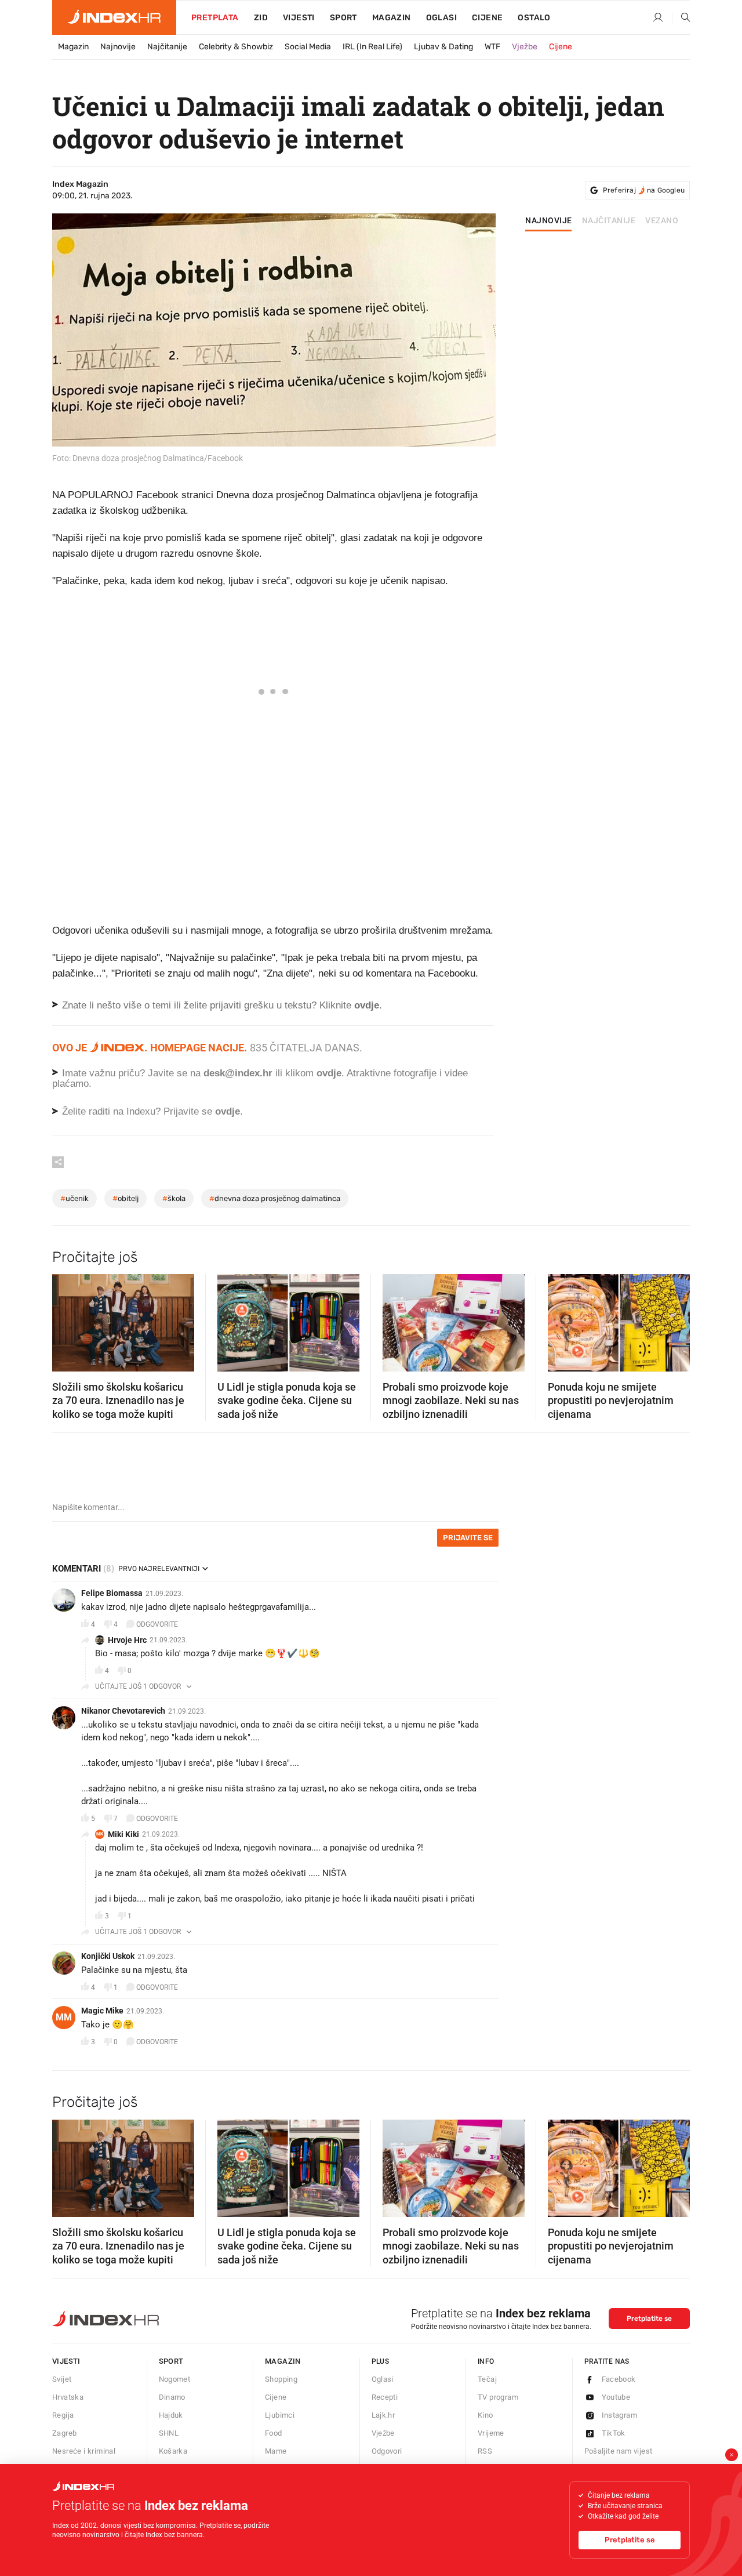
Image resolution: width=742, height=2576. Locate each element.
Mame (276, 2451)
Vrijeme (491, 2433)
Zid (261, 18)
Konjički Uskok (108, 1956)
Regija (63, 2415)
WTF (492, 47)
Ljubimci (280, 2415)
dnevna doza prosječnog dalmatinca (275, 1198)
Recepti (385, 2397)
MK (100, 1834)
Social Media (308, 47)
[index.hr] (114, 17)
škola (174, 1198)
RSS (485, 2451)
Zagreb (64, 2433)
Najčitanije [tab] (609, 221)
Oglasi (441, 18)
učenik (74, 1198)
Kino (485, 2415)
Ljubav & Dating (443, 47)
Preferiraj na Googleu (644, 190)
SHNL (169, 2433)
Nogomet (175, 2379)
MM (64, 2017)
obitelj (126, 1198)
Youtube (616, 2397)
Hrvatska (68, 2397)
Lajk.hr (383, 2415)
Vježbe (525, 47)
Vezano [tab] (662, 221)
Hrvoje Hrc (127, 1640)
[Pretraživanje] (681, 18)
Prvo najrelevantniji (159, 1569)
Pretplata (215, 18)
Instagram (620, 2415)
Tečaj (487, 2379)
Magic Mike (102, 2011)
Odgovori (387, 2451)
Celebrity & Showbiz (236, 47)
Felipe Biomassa (112, 1593)
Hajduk (171, 2415)
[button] (67, 1319)
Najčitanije (167, 47)
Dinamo (172, 2397)
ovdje (329, 1073)
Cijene (487, 18)
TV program (498, 2397)
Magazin (73, 47)
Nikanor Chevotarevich (123, 1711)
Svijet (62, 2379)
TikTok (614, 2433)
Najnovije (118, 47)
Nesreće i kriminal (84, 2451)
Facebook (619, 2379)
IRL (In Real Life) (372, 47)
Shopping (281, 2379)
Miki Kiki (123, 1834)
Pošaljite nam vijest (619, 2451)
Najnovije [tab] (549, 221)
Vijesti (299, 18)
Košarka (173, 2451)
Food (274, 2433)
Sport (343, 18)
